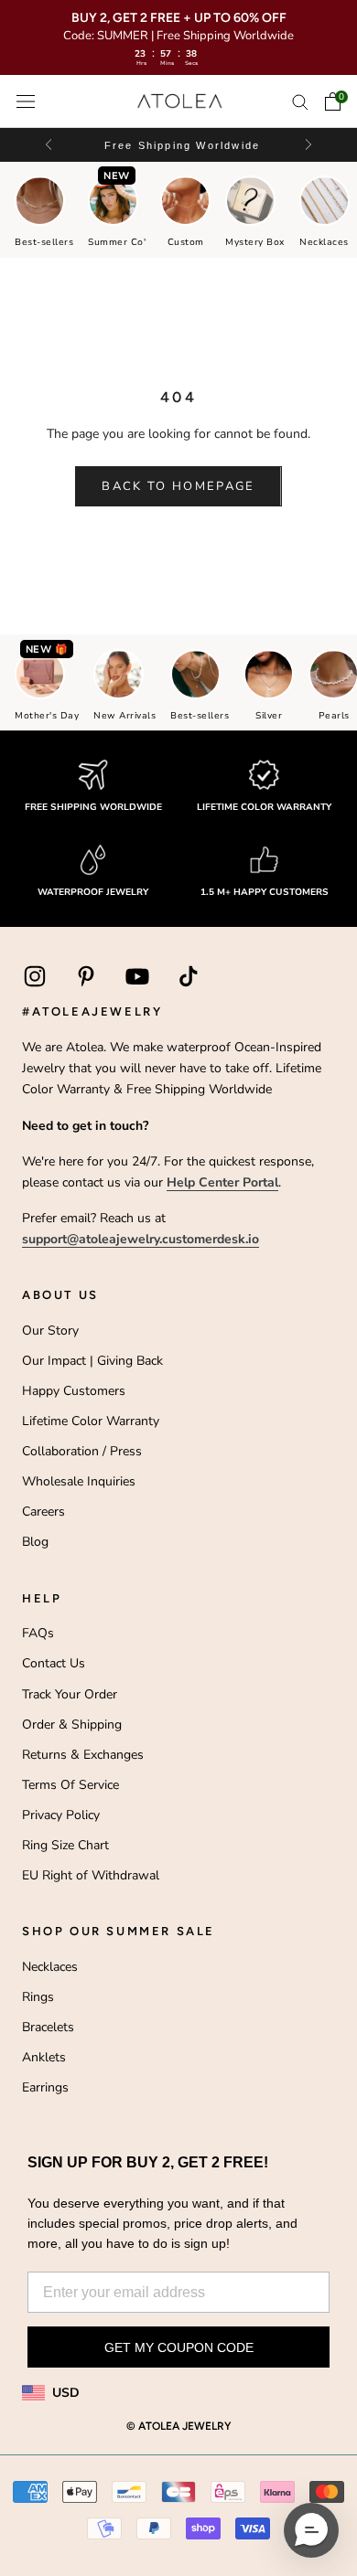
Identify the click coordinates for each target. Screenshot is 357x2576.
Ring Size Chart (65, 1845)
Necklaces (50, 1967)
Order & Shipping (72, 1724)
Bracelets (48, 2027)
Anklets (44, 2057)
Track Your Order (70, 1694)
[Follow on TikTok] (189, 976)
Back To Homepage (178, 486)
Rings (38, 1997)
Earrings (45, 2087)
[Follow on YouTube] (137, 976)
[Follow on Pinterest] (86, 976)
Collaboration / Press (82, 1451)
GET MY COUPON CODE (179, 2347)
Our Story (50, 1331)
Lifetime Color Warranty (91, 1421)
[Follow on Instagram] (35, 976)
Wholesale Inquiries (79, 1481)
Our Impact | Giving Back (92, 1361)
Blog (35, 1542)
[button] (307, 145)
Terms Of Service (70, 1785)
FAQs (38, 1633)
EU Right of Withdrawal (91, 1875)
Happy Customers (74, 1391)
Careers (43, 1512)
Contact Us (54, 1663)
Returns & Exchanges (83, 1755)
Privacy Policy (61, 1815)
